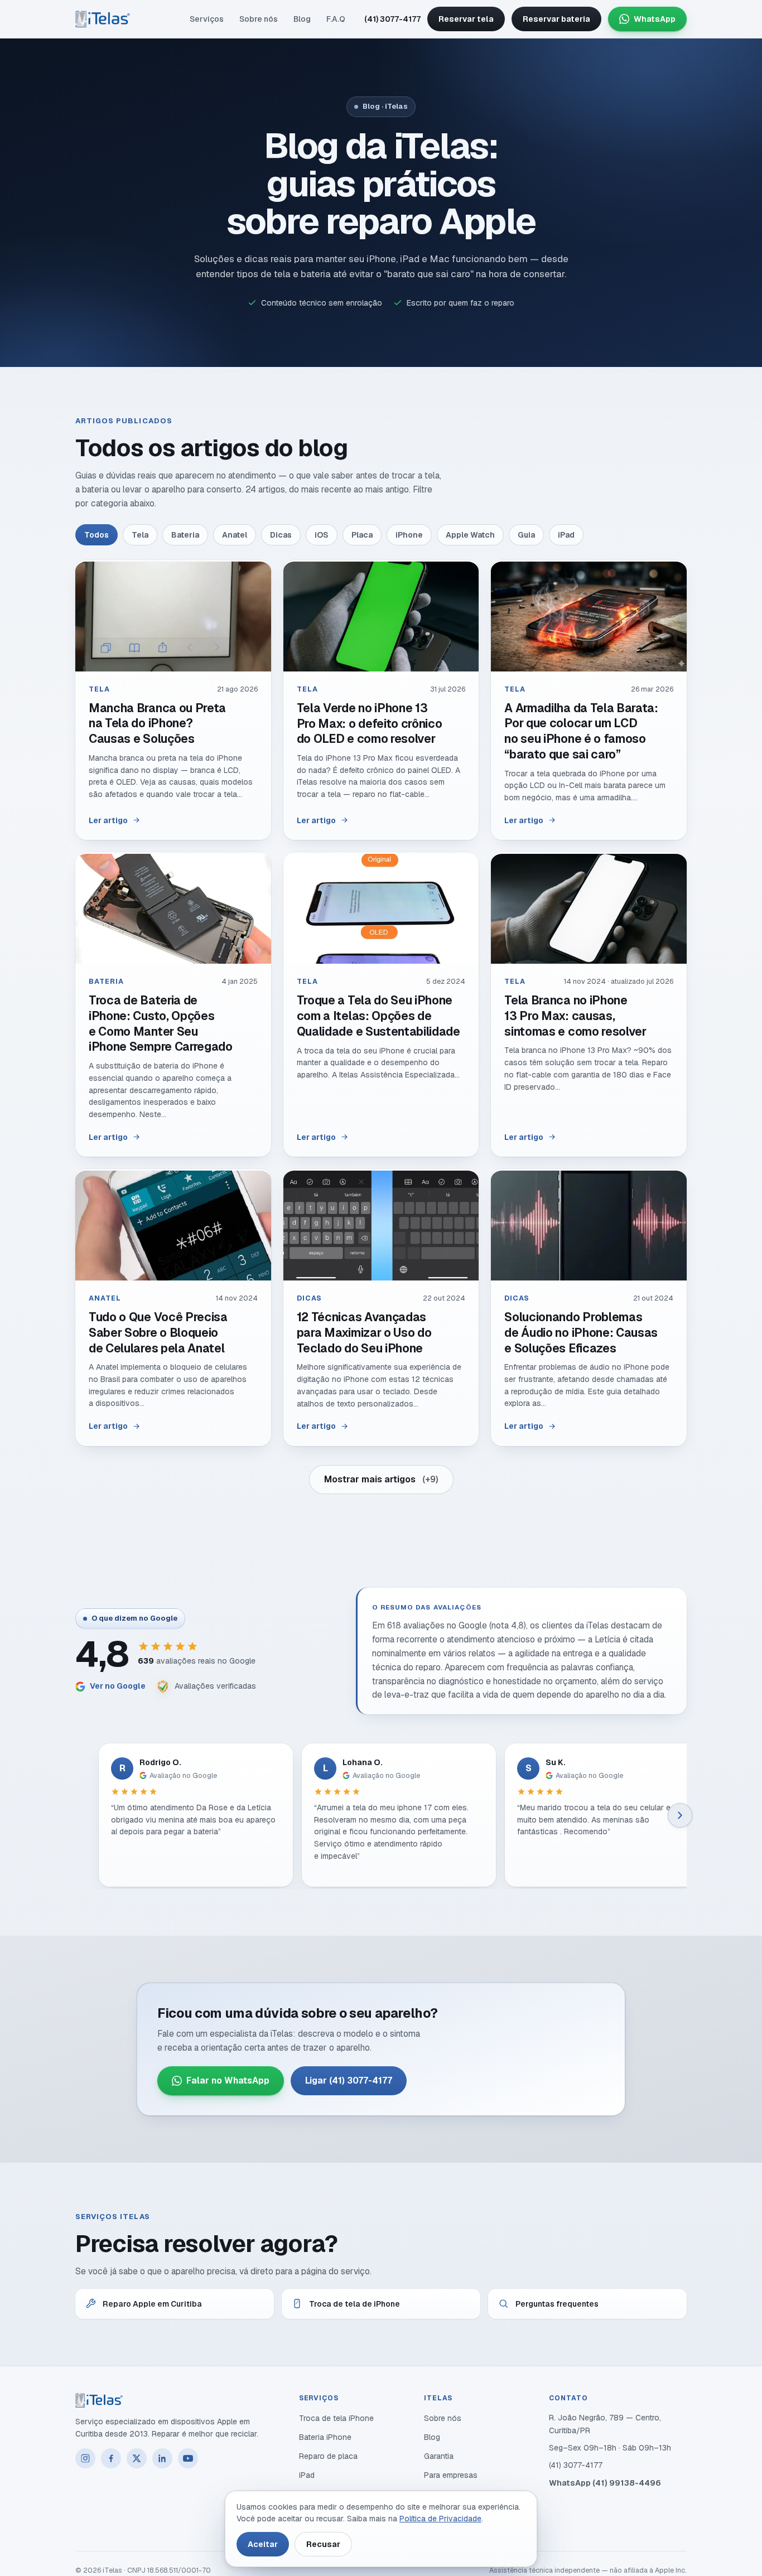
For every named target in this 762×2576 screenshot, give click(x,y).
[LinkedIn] (162, 2458)
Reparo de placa (328, 2456)
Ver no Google (118, 1686)
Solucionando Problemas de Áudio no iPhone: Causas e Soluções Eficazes (581, 1332)
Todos (97, 535)
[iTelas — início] (103, 19)
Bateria (185, 535)
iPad (566, 535)
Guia (526, 535)
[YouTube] (188, 2458)
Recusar (323, 2544)
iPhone (409, 535)
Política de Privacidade (440, 2519)
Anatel (235, 535)
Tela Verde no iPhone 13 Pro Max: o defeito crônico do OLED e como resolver (370, 723)
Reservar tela (466, 19)
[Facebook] (111, 2458)
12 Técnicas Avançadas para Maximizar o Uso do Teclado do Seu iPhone (364, 1332)
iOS (322, 535)
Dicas (281, 535)
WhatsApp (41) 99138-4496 (605, 2483)
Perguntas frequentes (557, 2304)
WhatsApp (655, 19)
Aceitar (263, 2544)
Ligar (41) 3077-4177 (349, 2080)
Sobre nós (259, 19)
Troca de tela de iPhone (355, 2304)
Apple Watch (470, 535)
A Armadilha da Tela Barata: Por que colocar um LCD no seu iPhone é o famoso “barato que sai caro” (581, 731)
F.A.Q (336, 19)
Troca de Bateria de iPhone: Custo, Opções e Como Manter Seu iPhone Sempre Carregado (161, 1023)
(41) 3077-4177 (392, 19)
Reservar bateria (556, 19)
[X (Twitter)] (137, 2458)
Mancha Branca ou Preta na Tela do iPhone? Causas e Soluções (157, 723)
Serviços (207, 19)
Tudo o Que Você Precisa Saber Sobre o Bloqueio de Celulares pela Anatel (158, 1332)
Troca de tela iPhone (336, 2418)
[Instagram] (85, 2458)
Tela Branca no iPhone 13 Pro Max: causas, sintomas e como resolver (575, 1016)
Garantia (439, 2456)
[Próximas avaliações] (680, 1815)
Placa (362, 535)
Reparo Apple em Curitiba (152, 2304)
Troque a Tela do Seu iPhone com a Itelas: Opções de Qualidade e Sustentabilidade (378, 1016)
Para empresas (451, 2475)
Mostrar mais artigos (381, 1479)
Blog (302, 19)
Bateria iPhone (325, 2437)
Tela (140, 535)
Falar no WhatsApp (228, 2080)
